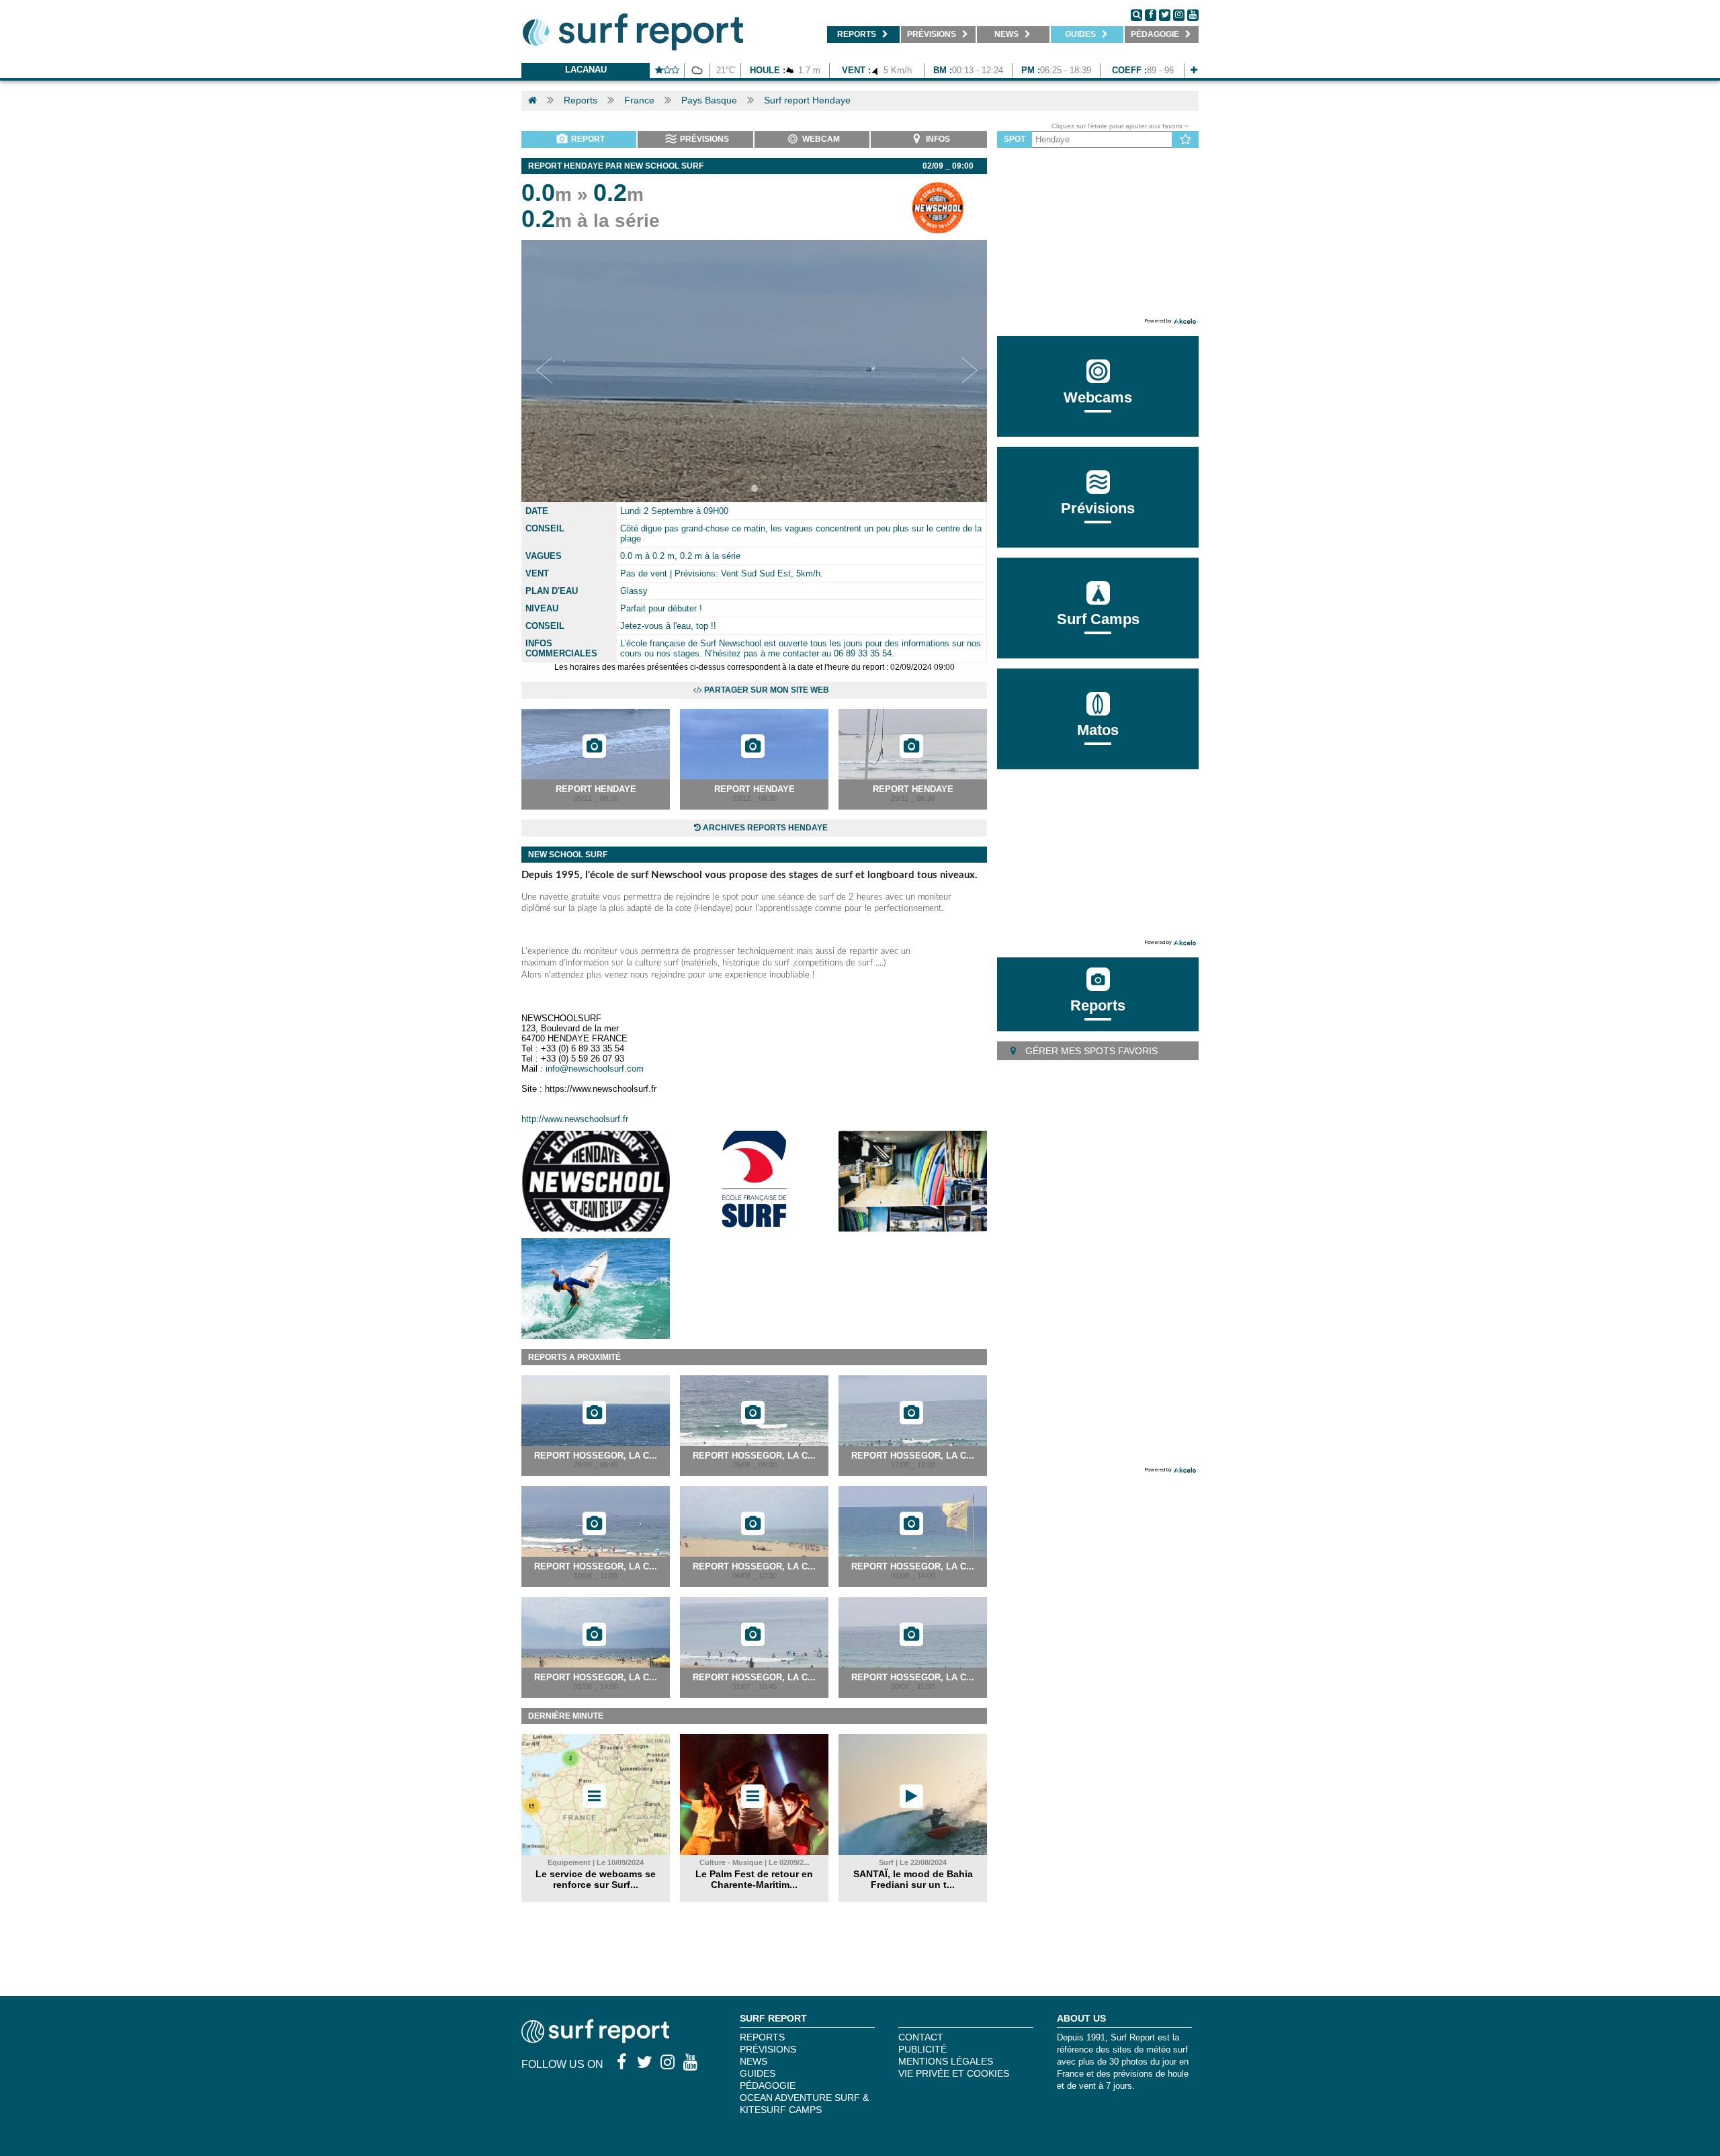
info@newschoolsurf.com (595, 1069)
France (639, 100)
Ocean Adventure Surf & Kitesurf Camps (804, 2104)
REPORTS (762, 2037)
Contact (921, 2037)
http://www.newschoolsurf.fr (575, 1119)
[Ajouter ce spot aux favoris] (1186, 140)
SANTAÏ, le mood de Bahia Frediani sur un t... (913, 1879)
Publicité (922, 2049)
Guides (758, 2073)
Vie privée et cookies (954, 2073)
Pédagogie (768, 2085)
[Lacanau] (1194, 70)
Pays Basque (709, 100)
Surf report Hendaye (807, 100)
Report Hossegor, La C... (596, 1456)
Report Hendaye (596, 789)
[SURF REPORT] (595, 2039)
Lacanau (586, 70)
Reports (580, 100)
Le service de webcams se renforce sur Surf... (596, 1879)
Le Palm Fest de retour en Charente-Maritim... (754, 1879)
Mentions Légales (946, 2061)
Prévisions (768, 2049)
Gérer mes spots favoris (1090, 1051)
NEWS (754, 2061)
